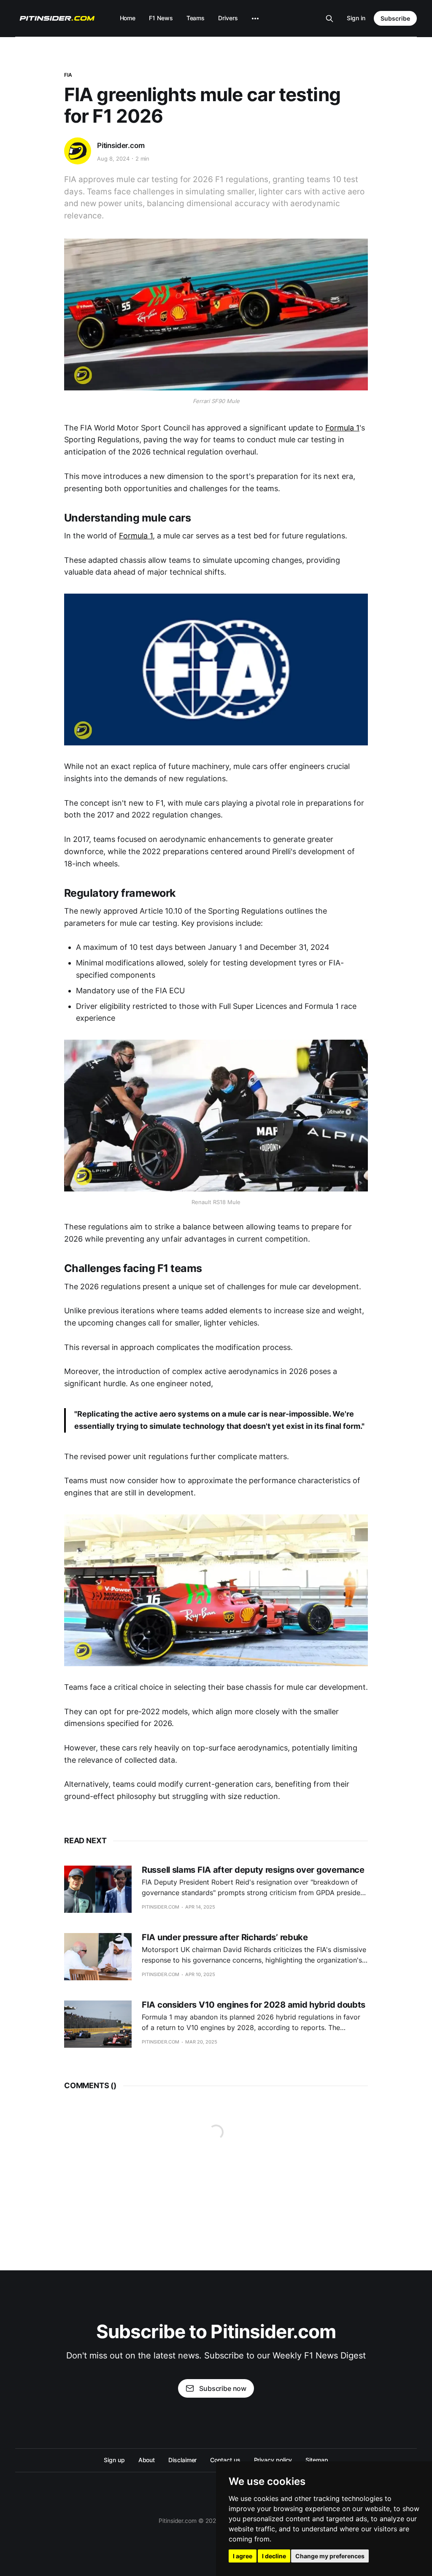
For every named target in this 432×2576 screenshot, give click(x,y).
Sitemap (317, 2460)
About (147, 2460)
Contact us (225, 2460)
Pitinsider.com (121, 145)
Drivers (228, 18)
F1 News (161, 18)
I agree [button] (243, 2556)
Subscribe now (223, 2388)
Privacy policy (273, 2460)
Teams (196, 18)
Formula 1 (342, 428)
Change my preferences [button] (330, 2556)
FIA (68, 75)
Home (128, 18)
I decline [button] (274, 2556)
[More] (255, 19)
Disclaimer (182, 2460)
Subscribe (395, 18)
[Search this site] (329, 19)
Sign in (356, 18)
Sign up (114, 2460)
